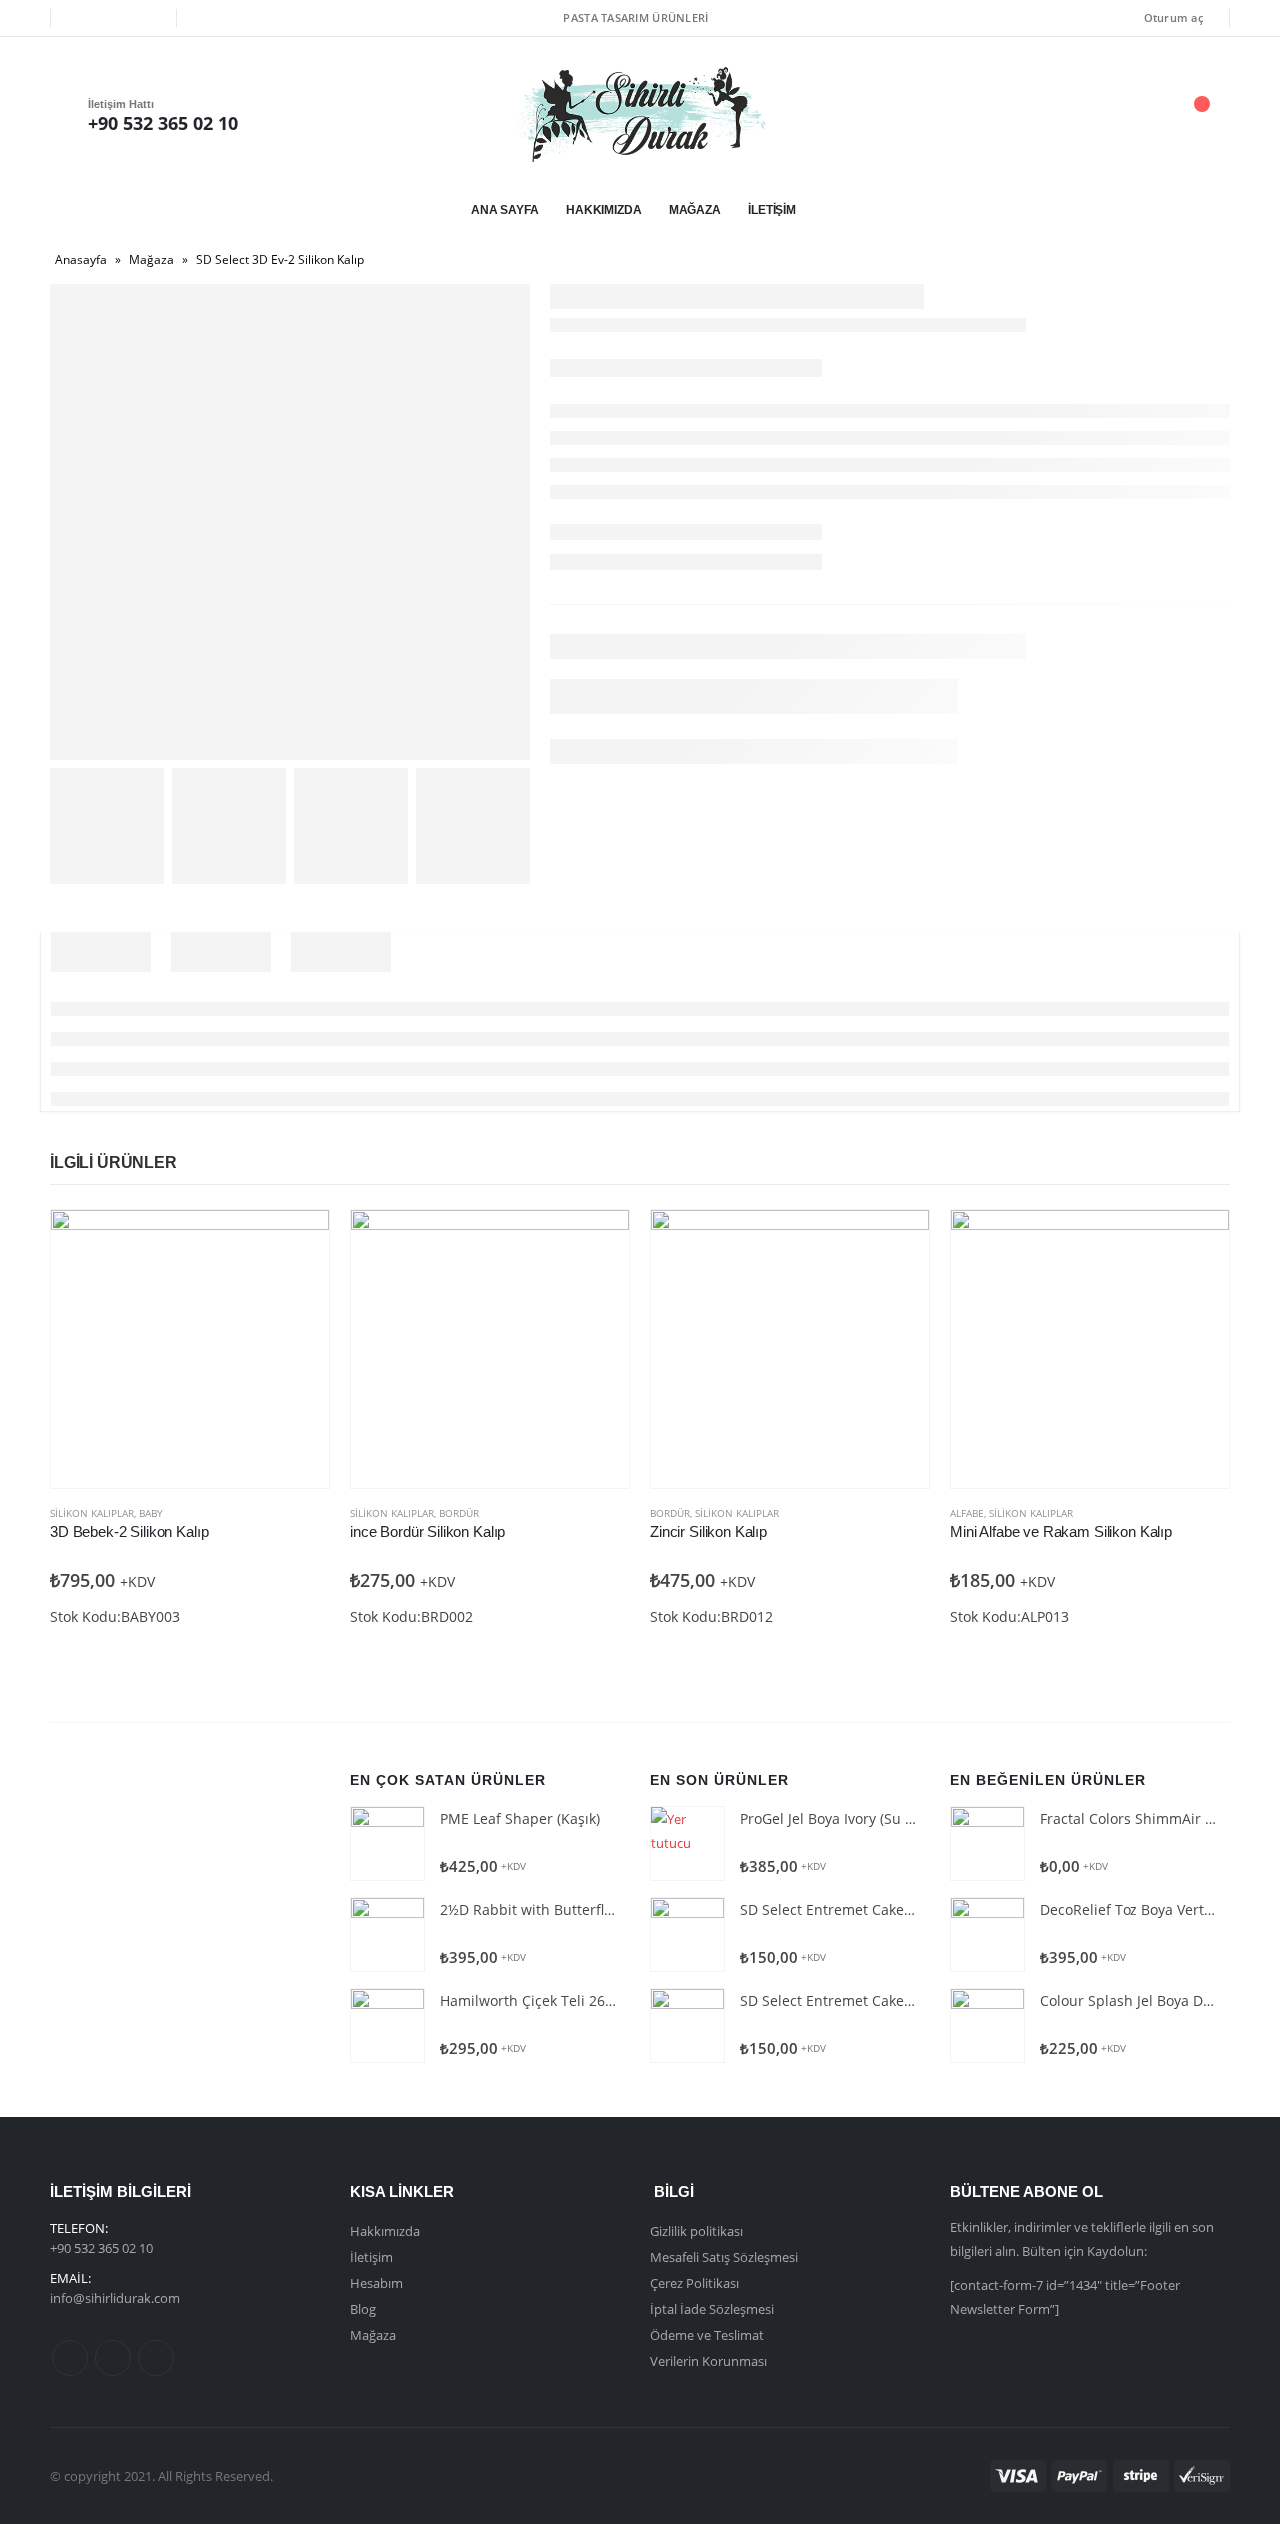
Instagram (156, 2358)
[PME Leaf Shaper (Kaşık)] (387, 1843)
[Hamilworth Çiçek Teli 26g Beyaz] (387, 2025)
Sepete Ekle (296, 1243)
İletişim (772, 210)
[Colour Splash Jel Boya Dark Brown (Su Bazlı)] (987, 2025)
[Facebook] (80, 18)
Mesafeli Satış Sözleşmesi (724, 2257)
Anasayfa (81, 259)
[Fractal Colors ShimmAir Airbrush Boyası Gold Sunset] (987, 1843)
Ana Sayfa (505, 210)
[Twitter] (113, 18)
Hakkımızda (604, 210)
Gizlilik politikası (696, 2231)
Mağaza (695, 210)
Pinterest (113, 2358)
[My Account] (1089, 114)
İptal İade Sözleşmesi (712, 2309)
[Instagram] (147, 18)
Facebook (70, 2358)
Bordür (459, 1513)
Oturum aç (1173, 17)
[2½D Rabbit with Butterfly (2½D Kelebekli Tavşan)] (387, 1934)
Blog (363, 2309)
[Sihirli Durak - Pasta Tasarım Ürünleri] (640, 114)
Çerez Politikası (694, 2283)
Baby (151, 1513)
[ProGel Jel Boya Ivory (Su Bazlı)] (687, 1843)
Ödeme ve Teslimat (707, 2335)
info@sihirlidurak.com (115, 2298)
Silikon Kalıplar (92, 1513)
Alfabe (967, 1513)
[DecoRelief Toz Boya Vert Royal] (987, 1934)
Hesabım (376, 2283)
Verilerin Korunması (708, 2361)
